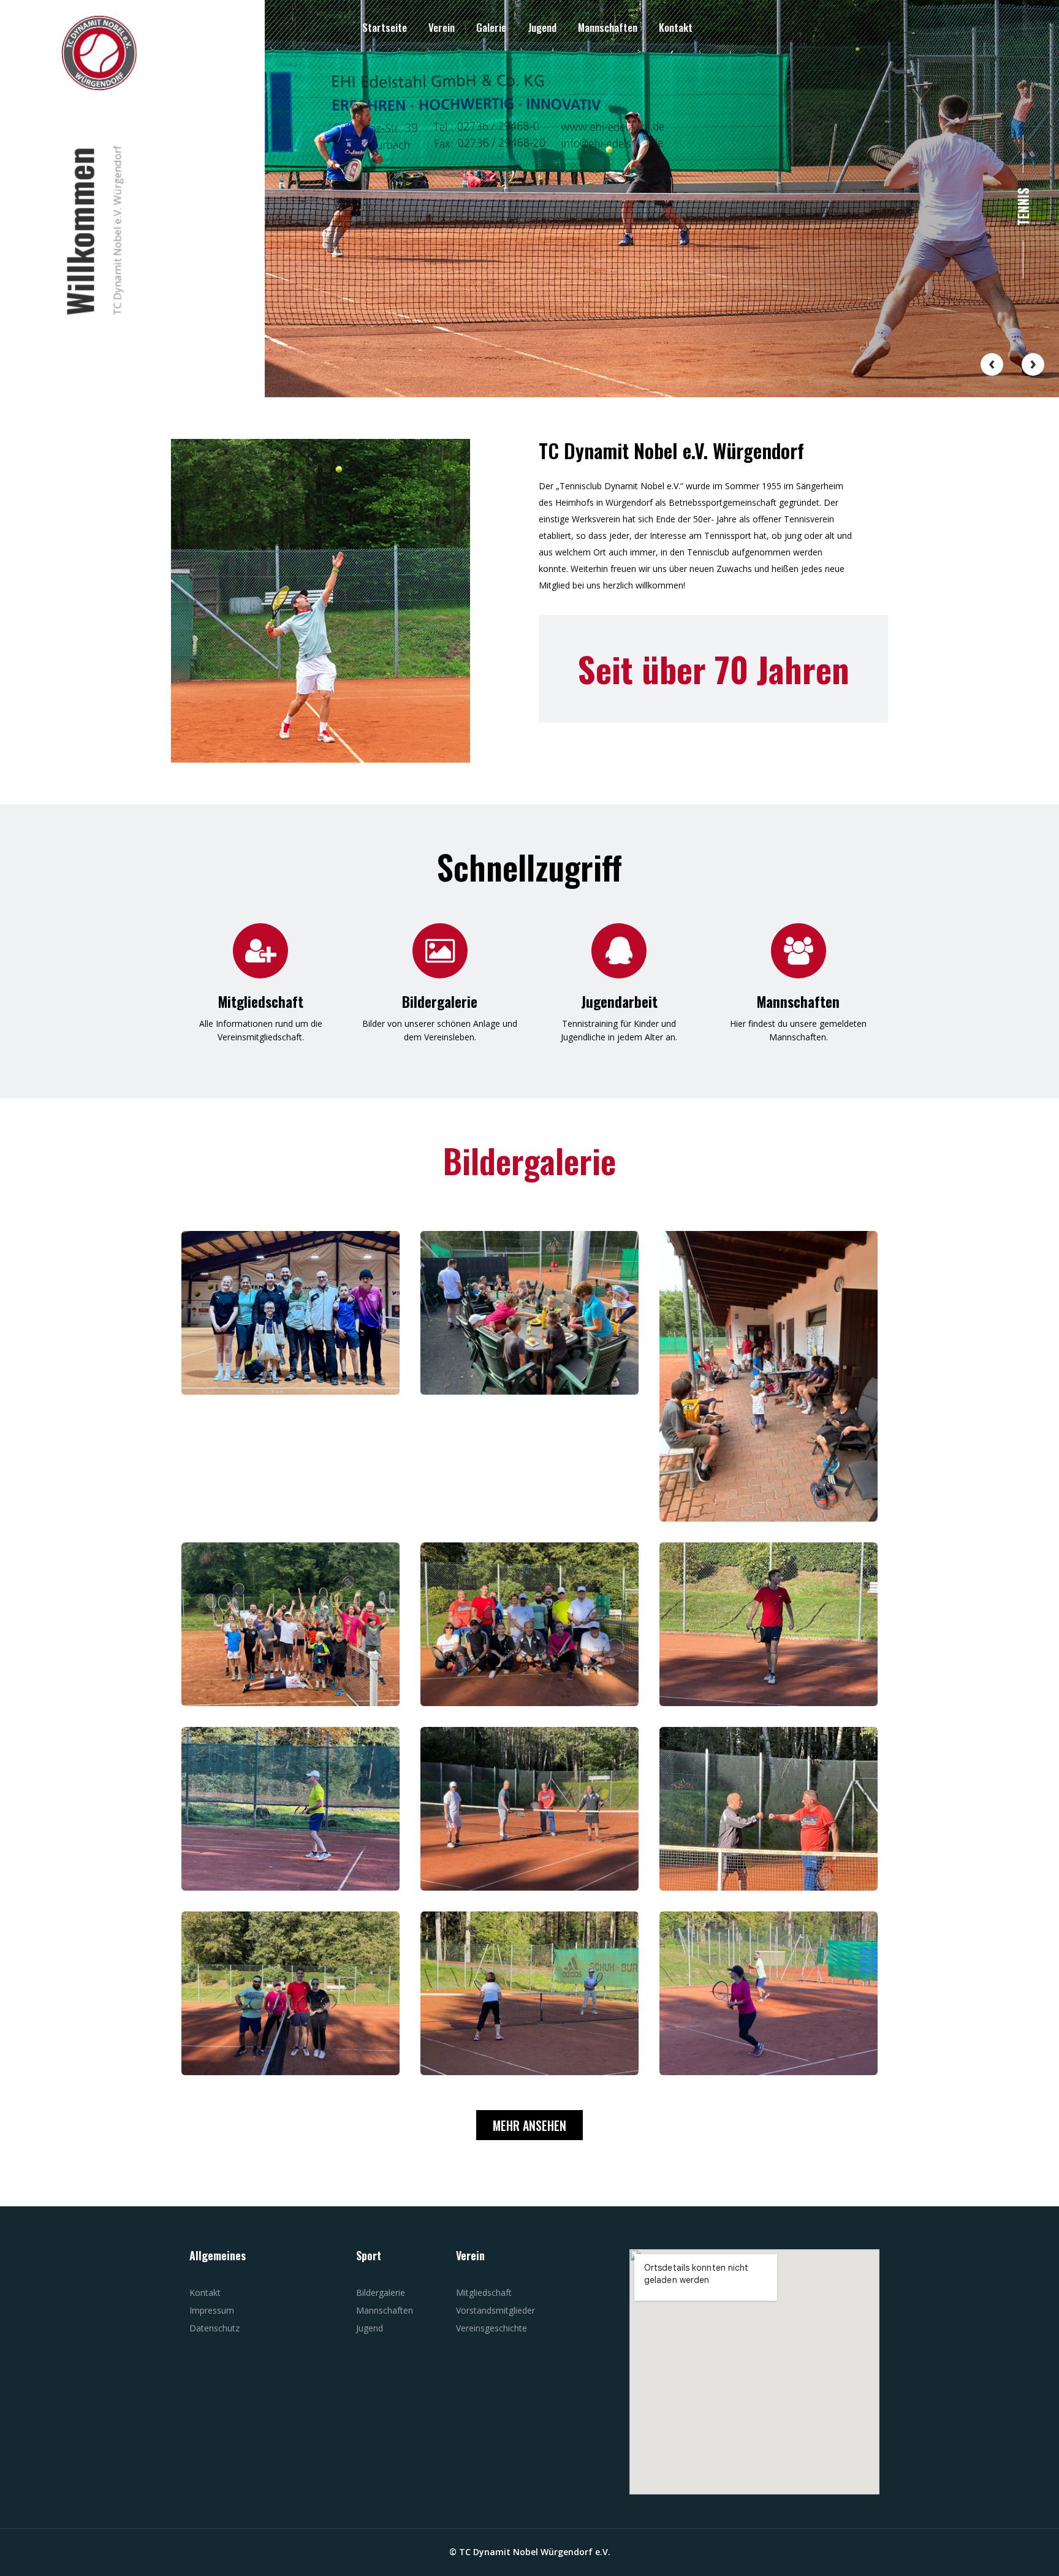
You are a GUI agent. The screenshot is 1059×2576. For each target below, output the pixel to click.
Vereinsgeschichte (492, 2328)
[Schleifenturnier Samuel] (769, 1624)
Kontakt (676, 27)
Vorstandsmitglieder (495, 2310)
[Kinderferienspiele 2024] (529, 1313)
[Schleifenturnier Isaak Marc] (769, 1809)
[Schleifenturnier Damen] (529, 1993)
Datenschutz (214, 2328)
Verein (442, 27)
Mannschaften (608, 27)
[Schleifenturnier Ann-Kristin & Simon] (769, 1993)
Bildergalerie (440, 1002)
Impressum (212, 2310)
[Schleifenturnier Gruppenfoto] (529, 1624)
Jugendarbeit (619, 1002)
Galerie (491, 27)
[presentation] (992, 364)
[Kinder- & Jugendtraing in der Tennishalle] (290, 1313)
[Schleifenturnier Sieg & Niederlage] (529, 1809)
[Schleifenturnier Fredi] (290, 1809)
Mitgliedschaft (261, 1002)
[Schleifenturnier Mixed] (290, 1993)
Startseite (385, 27)
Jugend (542, 27)
